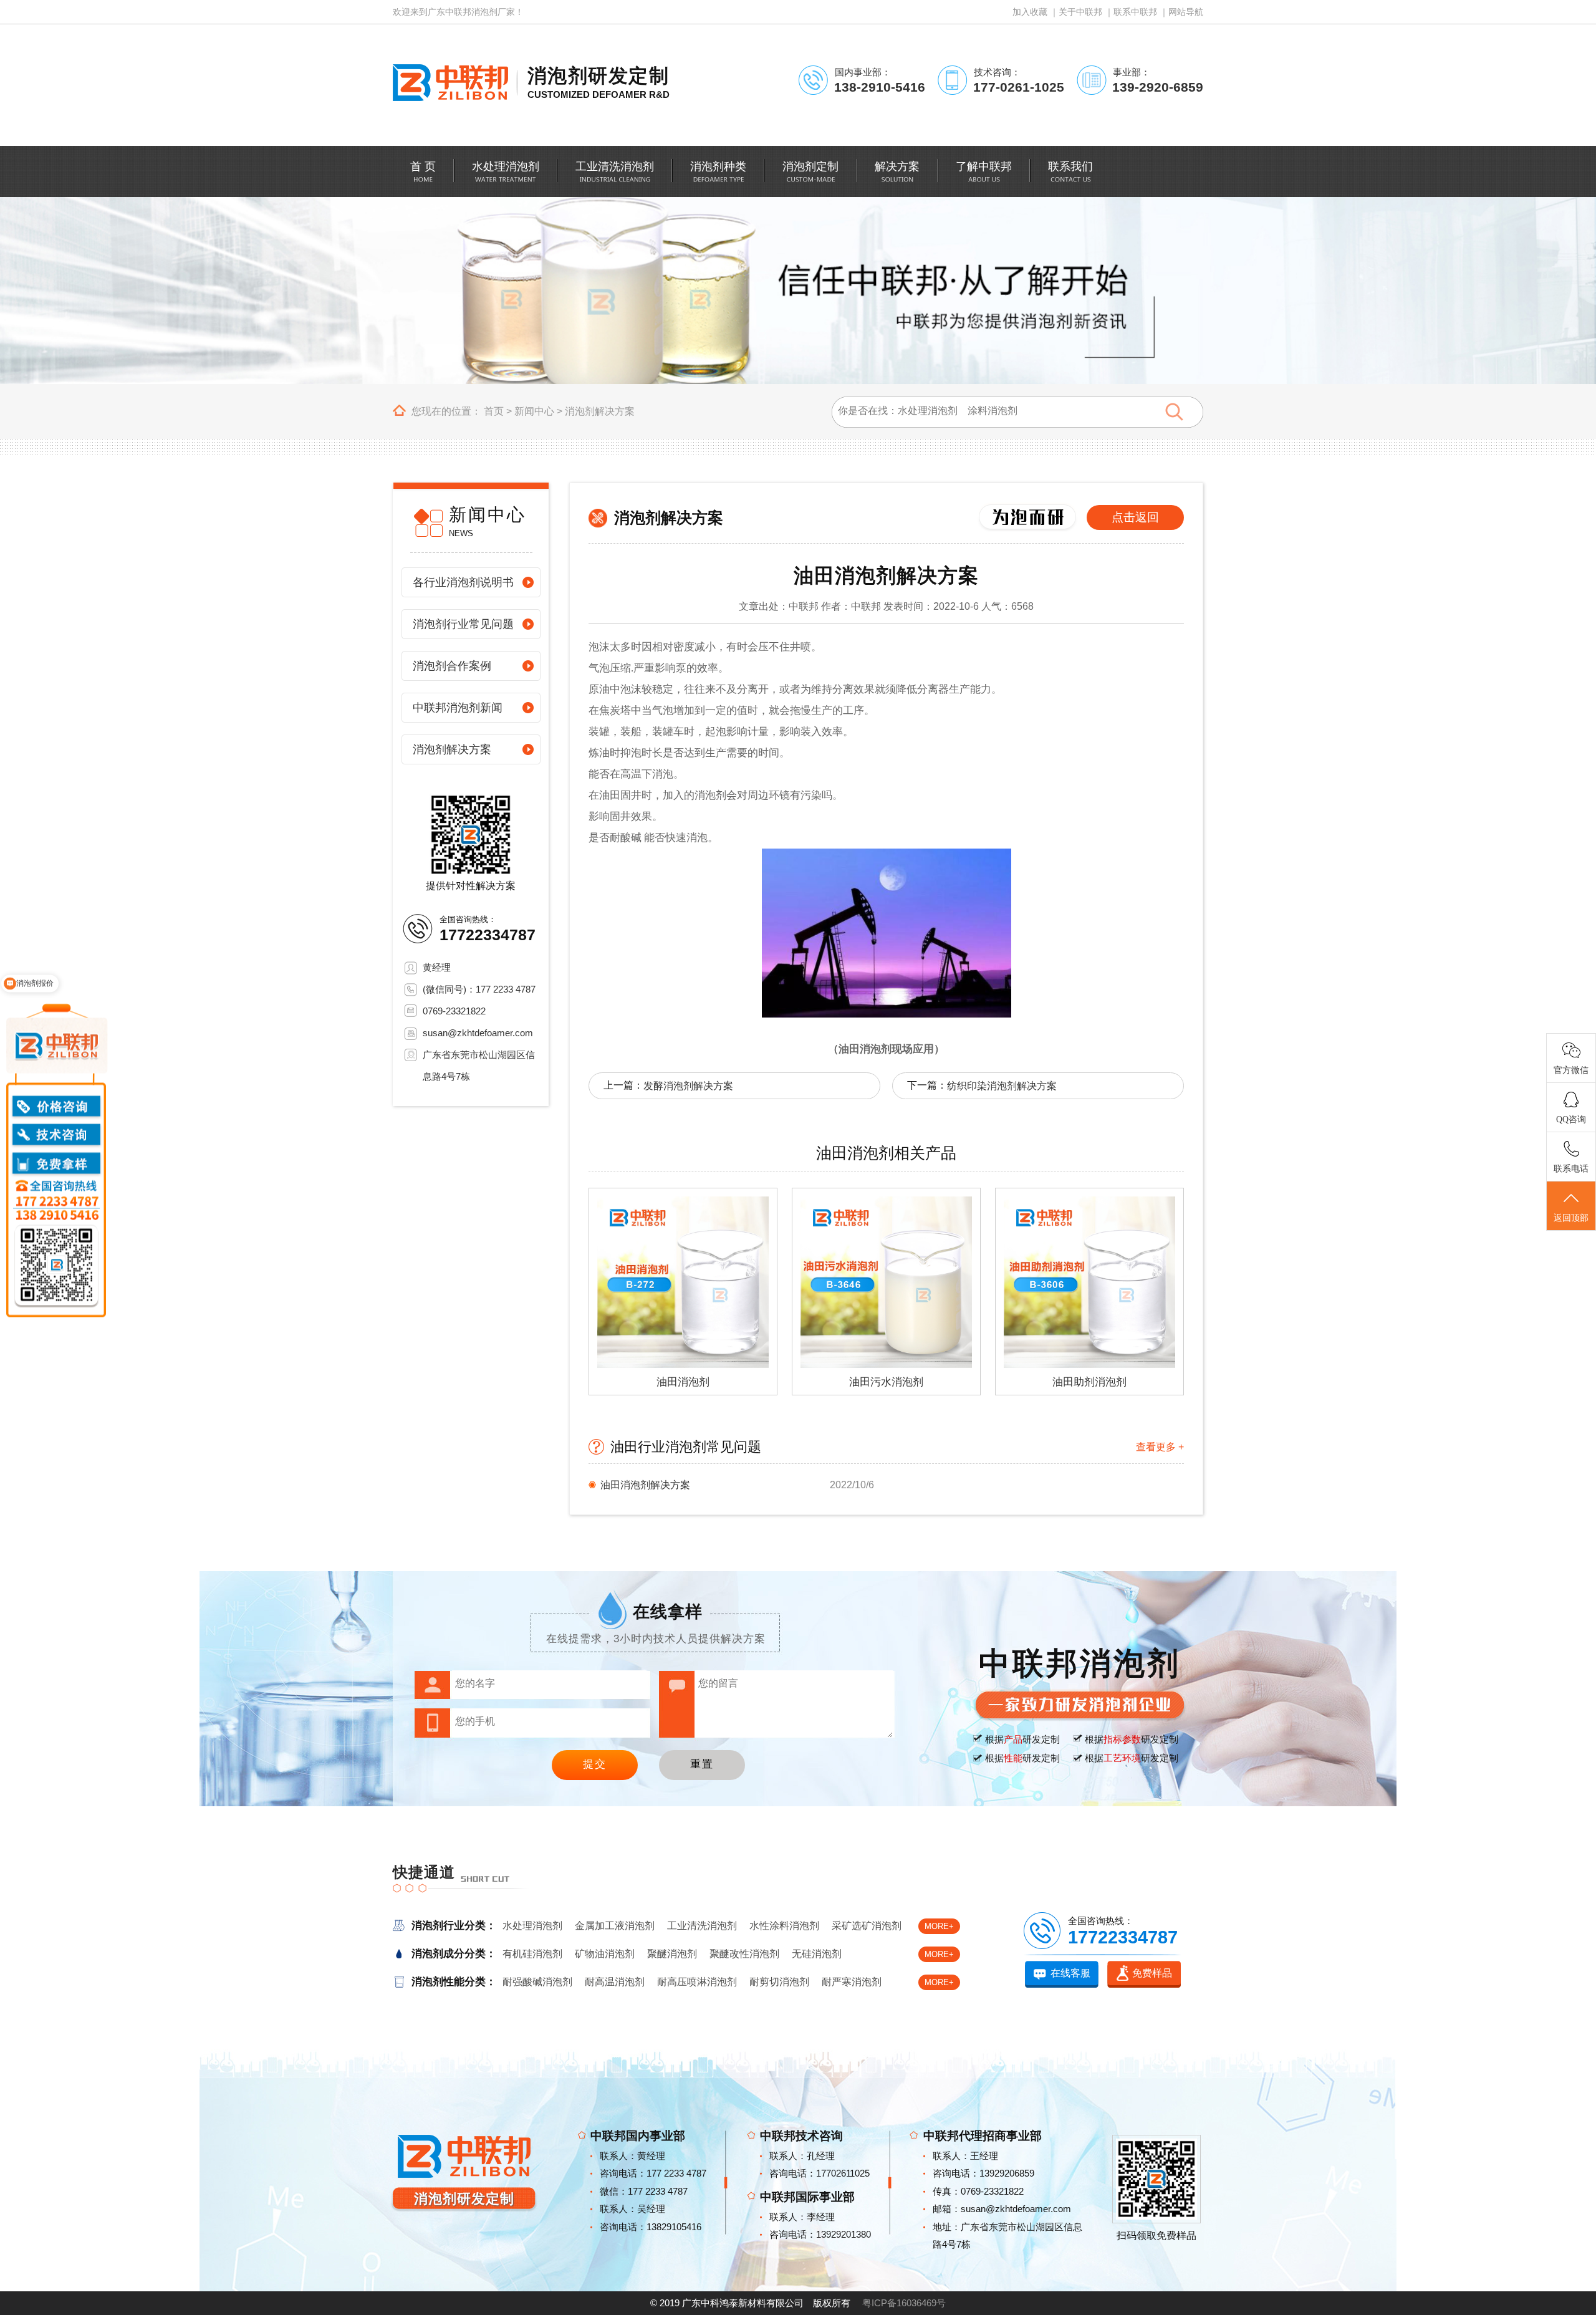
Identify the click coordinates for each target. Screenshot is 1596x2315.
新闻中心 (534, 411)
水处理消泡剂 (532, 1926)
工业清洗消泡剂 (702, 1926)
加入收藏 (1030, 12)
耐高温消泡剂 (615, 1982)
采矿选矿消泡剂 (867, 1926)
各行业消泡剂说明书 (463, 582)
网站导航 (1186, 12)
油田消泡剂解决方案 (645, 1485)
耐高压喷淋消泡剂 (697, 1982)
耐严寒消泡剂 (852, 1982)
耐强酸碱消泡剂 (537, 1982)
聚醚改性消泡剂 (744, 1954)
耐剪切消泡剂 (779, 1982)
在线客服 (1070, 1973)
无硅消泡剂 (817, 1954)
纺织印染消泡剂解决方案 (1002, 1086)
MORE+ (939, 1926)
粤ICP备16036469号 (904, 2303)
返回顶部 (1571, 1218)
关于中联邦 (1080, 12)
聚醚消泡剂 (672, 1954)
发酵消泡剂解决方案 (688, 1086)
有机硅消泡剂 (532, 1954)
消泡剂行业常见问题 (463, 624)
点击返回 (1135, 517)
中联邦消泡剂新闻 (458, 708)
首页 (494, 411)
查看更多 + (1160, 1447)
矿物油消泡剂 (605, 1954)
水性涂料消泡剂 (784, 1926)
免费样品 (1152, 1973)
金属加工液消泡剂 (615, 1926)
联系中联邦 (1135, 12)
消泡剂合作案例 (452, 666)
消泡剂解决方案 (600, 411)
